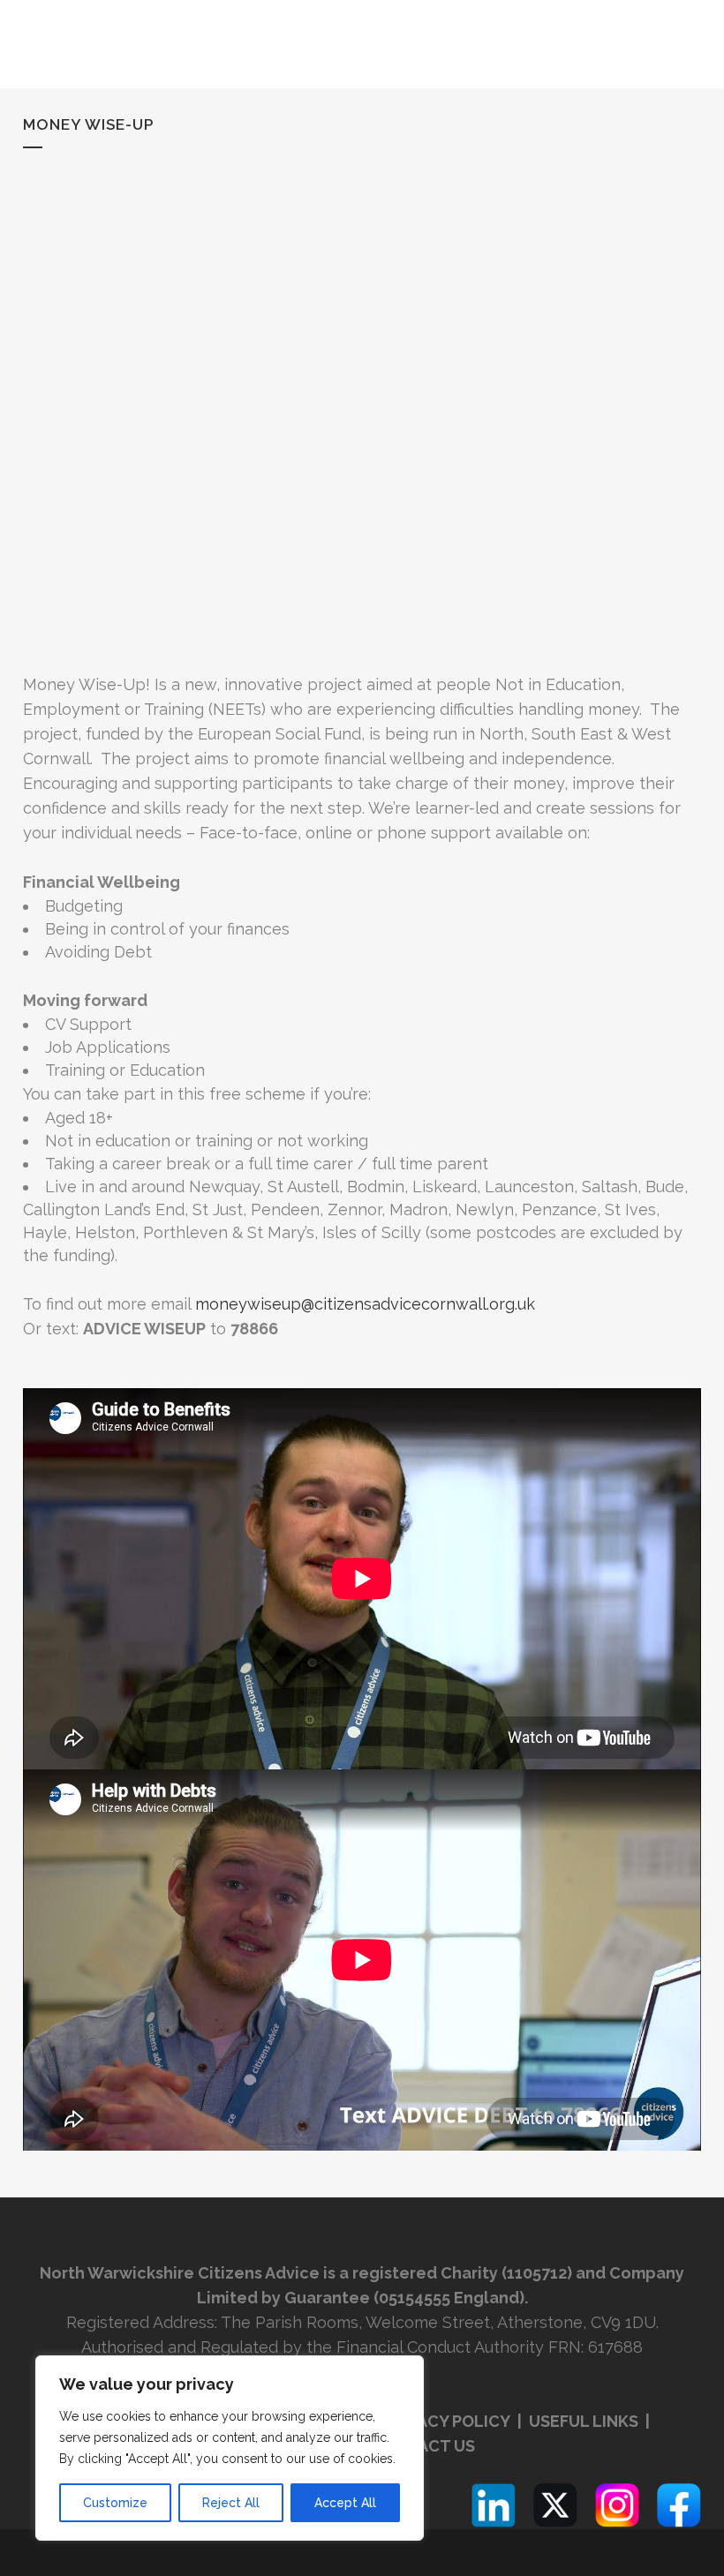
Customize (115, 2503)
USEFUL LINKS (585, 2421)
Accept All (345, 2503)
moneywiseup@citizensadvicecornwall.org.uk (365, 1304)
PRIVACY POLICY (447, 2421)
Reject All (231, 2503)
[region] (230, 2448)
